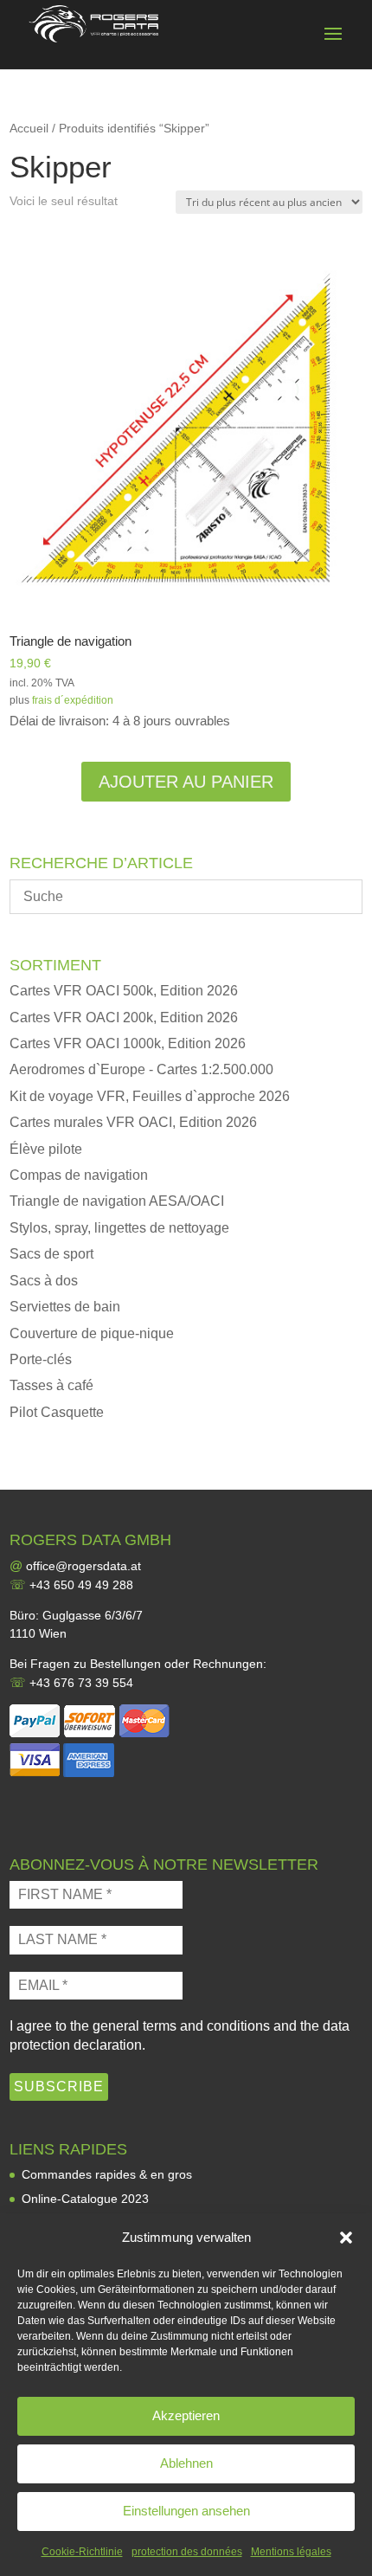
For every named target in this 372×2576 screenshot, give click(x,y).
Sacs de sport (51, 1254)
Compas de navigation (79, 1175)
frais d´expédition (73, 700)
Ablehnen (186, 2463)
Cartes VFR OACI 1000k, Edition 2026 (128, 1043)
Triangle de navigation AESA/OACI (117, 1201)
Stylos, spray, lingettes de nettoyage (119, 1228)
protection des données (187, 2552)
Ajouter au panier (186, 782)
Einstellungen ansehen (186, 2511)
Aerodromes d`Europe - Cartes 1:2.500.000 (141, 1069)
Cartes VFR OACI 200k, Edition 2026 (124, 1018)
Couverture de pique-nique (92, 1333)
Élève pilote (46, 1149)
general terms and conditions (181, 2026)
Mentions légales (291, 2552)
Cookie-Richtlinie (82, 2552)
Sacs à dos (44, 1281)
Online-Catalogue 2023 (85, 2199)
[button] (346, 2238)
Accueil (29, 129)
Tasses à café (51, 1385)
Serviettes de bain (65, 1307)
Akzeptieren (186, 2415)
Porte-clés (41, 1359)
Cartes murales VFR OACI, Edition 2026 (133, 1122)
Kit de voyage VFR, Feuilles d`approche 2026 (150, 1096)
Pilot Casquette (57, 1412)
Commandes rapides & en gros (107, 2174)
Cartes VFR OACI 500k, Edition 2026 (124, 991)
